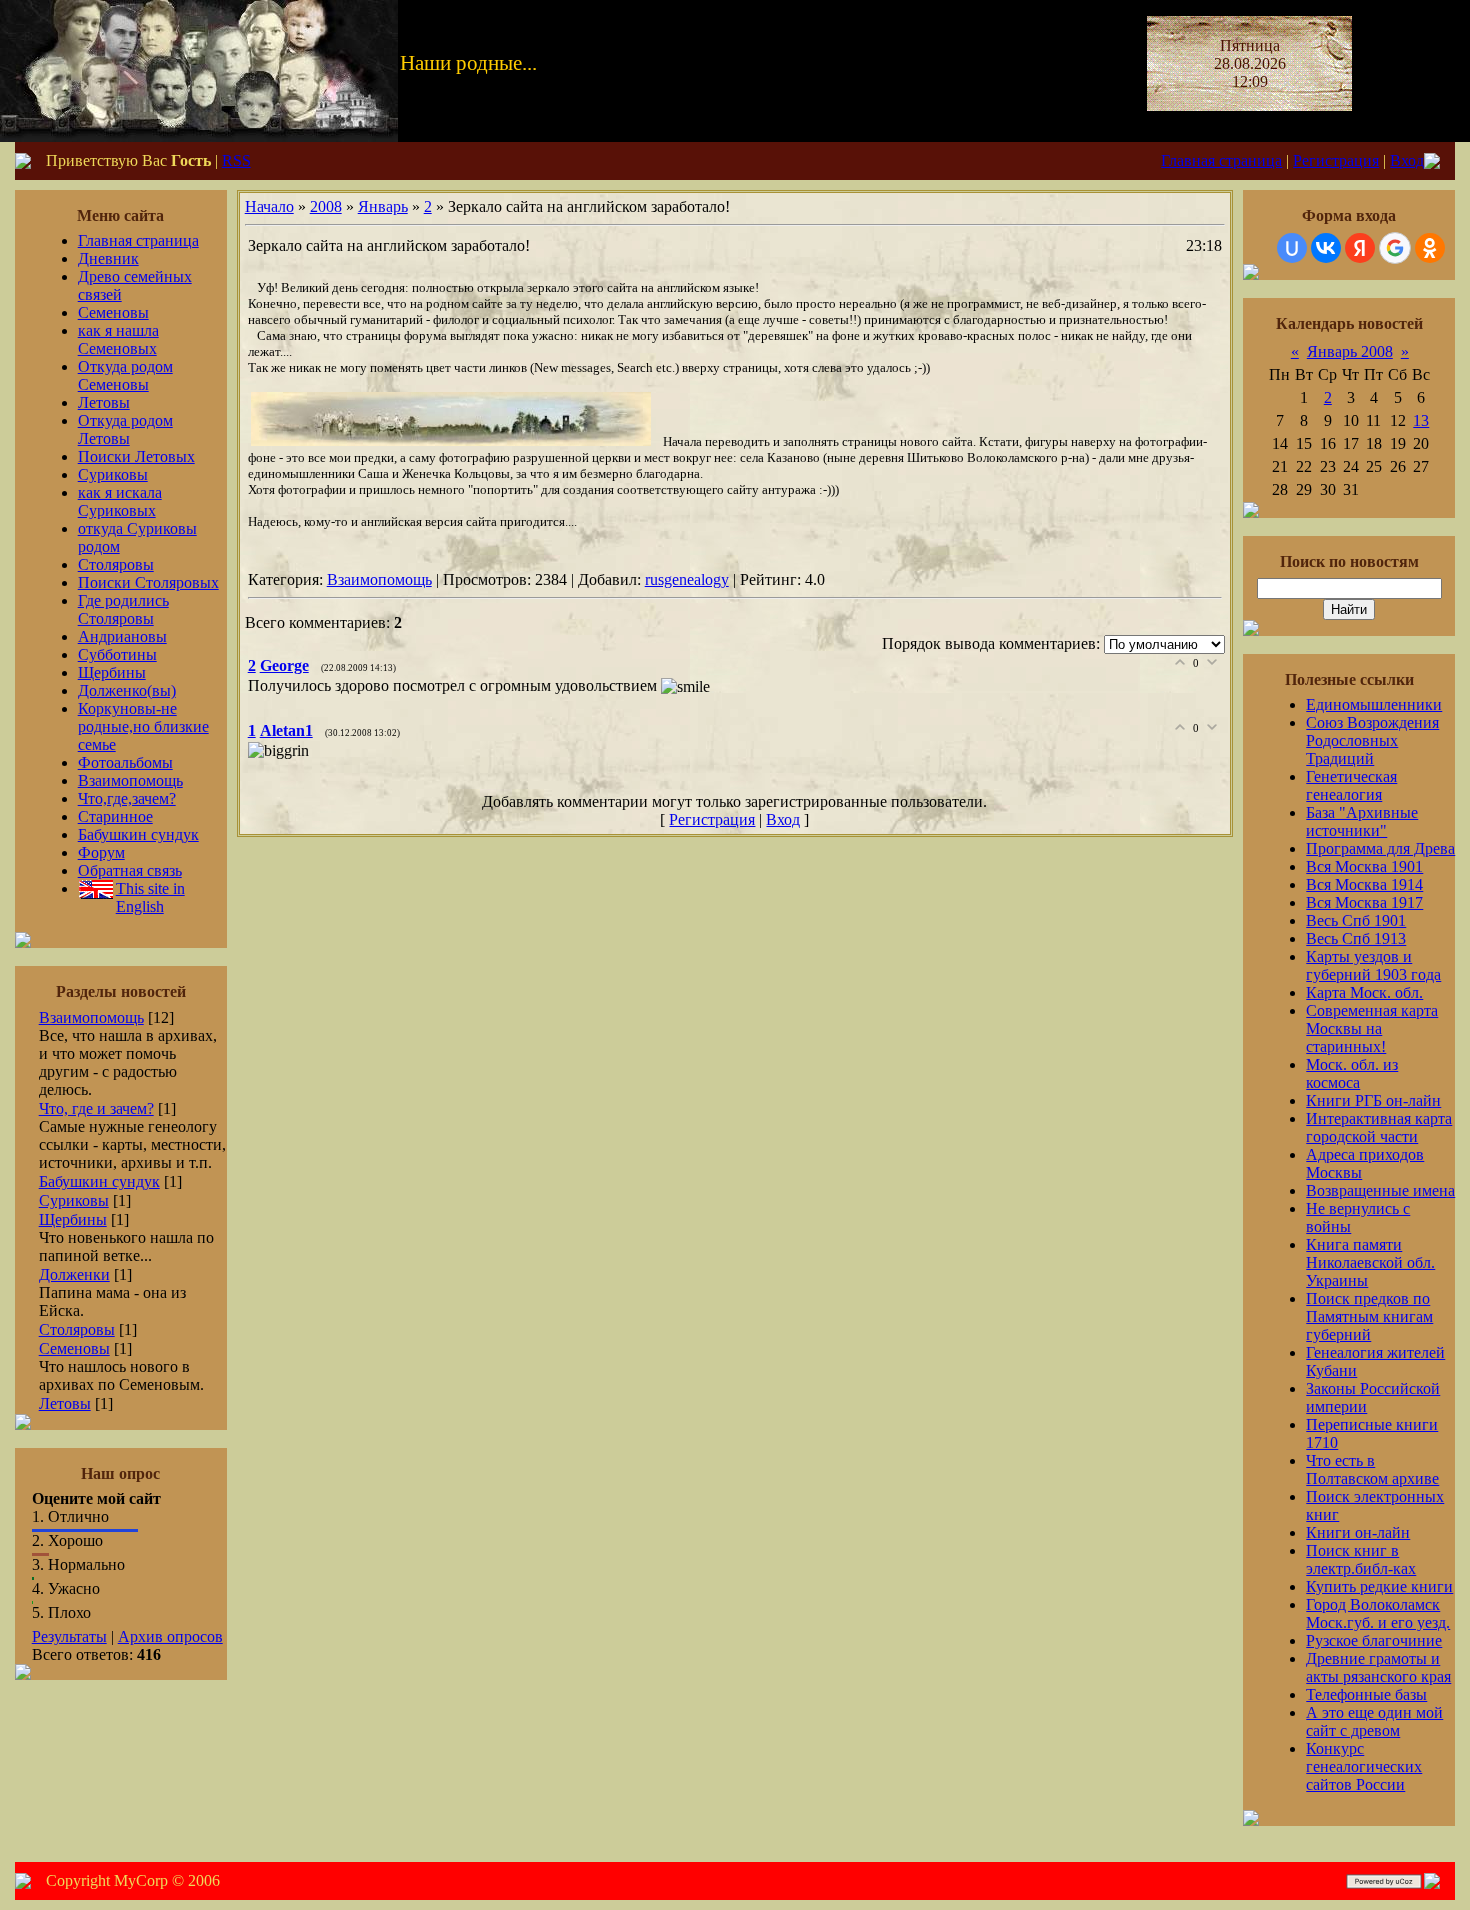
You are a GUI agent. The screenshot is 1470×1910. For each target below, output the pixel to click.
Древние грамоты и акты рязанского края (1378, 1667)
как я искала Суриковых (120, 501)
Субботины (117, 654)
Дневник (108, 258)
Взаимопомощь (130, 780)
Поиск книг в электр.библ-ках (1361, 1559)
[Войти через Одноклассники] (1430, 248)
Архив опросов (170, 1636)
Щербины (112, 672)
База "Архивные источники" (1362, 821)
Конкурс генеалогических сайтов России (1364, 1766)
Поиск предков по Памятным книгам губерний (1369, 1316)
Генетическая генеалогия (1351, 785)
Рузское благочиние (1374, 1640)
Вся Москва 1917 (1364, 902)
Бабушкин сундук (138, 834)
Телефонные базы (1366, 1694)
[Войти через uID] (1292, 248)
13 (1421, 420)
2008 (326, 206)
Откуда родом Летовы (125, 429)
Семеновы (113, 312)
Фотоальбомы (125, 762)
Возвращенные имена (1380, 1190)
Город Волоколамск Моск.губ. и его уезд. (1378, 1613)
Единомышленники (1374, 704)
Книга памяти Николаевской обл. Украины (1370, 1262)
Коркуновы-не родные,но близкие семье (143, 726)
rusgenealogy (687, 579)
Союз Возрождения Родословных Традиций (1372, 740)
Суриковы (113, 474)
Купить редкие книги (1379, 1586)
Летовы (104, 402)
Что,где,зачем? (127, 798)
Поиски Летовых (136, 456)
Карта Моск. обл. (1364, 992)
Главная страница (1221, 160)
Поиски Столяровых (148, 582)
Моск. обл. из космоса (1352, 1073)
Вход (1407, 160)
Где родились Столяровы (123, 609)
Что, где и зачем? (96, 1108)
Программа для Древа (1380, 848)
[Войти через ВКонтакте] (1326, 248)
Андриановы (122, 636)
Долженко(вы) (127, 690)
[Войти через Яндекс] (1360, 248)
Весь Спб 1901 (1356, 920)
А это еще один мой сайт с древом (1374, 1721)
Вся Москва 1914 (1364, 884)
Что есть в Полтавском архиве (1372, 1469)
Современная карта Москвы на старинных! (1372, 1028)
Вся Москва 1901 (1364, 866)
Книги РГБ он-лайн (1373, 1100)
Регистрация (1336, 160)
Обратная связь (130, 870)
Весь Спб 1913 (1356, 938)
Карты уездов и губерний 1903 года (1373, 965)
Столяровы (116, 564)
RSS (236, 160)
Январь (383, 206)
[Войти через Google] (1395, 248)
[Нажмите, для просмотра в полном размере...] (451, 441)
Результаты (69, 1636)
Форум (101, 852)
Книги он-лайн (1358, 1532)
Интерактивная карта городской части (1379, 1127)
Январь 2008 (1350, 351)
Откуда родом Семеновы (125, 375)
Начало (269, 206)
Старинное (115, 816)
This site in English (150, 897)
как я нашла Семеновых (118, 339)
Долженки (74, 1274)
